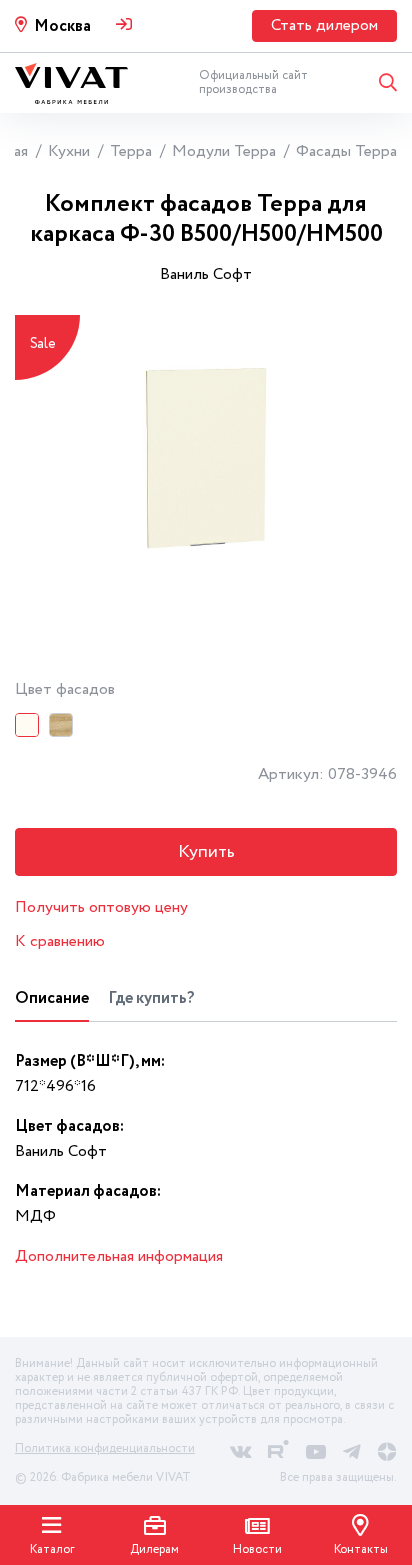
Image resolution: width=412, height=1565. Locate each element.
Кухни (69, 151)
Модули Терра (224, 151)
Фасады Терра (346, 151)
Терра (131, 151)
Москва (62, 26)
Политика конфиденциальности (105, 1448)
